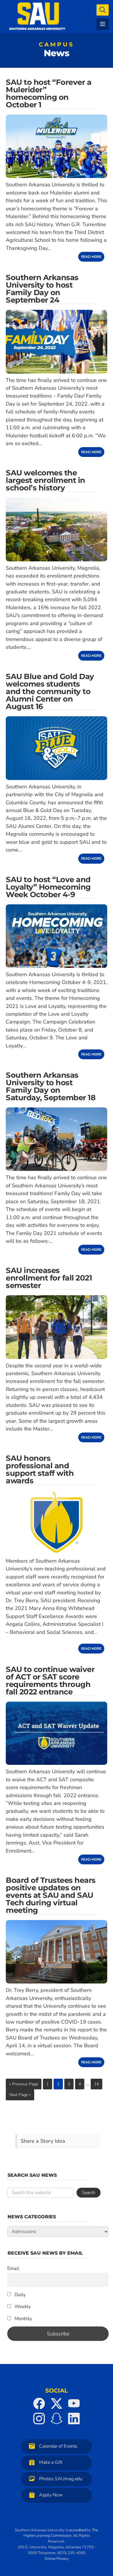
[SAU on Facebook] (39, 2403)
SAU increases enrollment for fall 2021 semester (49, 1278)
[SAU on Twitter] (57, 2403)
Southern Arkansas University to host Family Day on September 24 (42, 289)
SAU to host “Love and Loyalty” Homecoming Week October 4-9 (48, 887)
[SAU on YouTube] (74, 2403)
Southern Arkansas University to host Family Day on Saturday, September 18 (51, 1086)
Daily (19, 2295)
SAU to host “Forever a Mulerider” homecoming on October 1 (49, 93)
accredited (77, 2530)
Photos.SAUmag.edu (61, 2479)
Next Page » (20, 2095)
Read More (91, 257)
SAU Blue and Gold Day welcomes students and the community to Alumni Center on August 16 (50, 691)
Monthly (23, 2319)
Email (13, 2268)
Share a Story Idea (43, 2141)
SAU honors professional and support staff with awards (40, 1469)
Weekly (22, 2307)
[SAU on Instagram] (39, 2418)
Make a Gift (51, 2462)
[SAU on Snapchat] (57, 2418)
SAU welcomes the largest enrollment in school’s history (45, 480)
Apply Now (51, 2495)
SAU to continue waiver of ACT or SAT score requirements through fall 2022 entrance (50, 1681)
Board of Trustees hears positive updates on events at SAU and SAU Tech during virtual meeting (51, 1895)
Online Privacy (57, 2559)
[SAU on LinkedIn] (74, 2418)
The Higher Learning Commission (61, 2533)
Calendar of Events (58, 2446)
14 (96, 2084)
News (57, 51)
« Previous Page (24, 2084)
